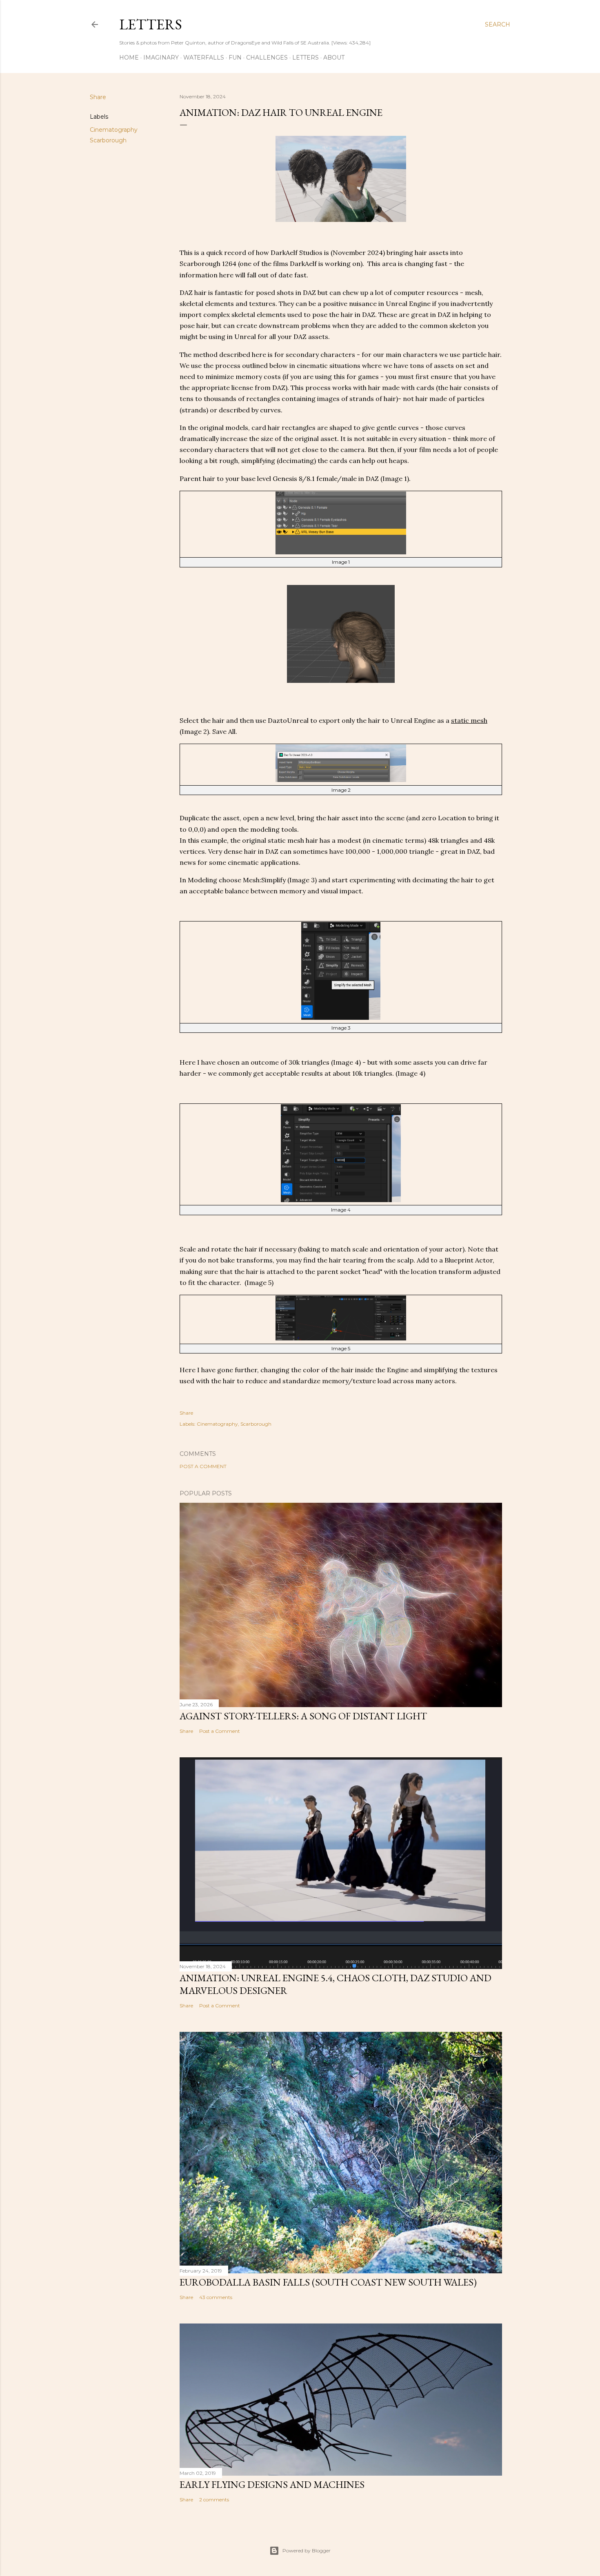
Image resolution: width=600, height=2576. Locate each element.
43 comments (216, 2297)
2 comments (214, 2500)
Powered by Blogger (307, 2551)
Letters (151, 24)
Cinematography (114, 130)
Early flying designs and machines (272, 2484)
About (334, 58)
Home (129, 58)
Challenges (267, 58)
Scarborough (108, 140)
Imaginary (161, 58)
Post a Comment (203, 1466)
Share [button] (98, 97)
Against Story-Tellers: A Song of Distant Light (303, 1716)
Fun (235, 58)
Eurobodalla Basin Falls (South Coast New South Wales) (328, 2282)
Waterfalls (204, 58)
